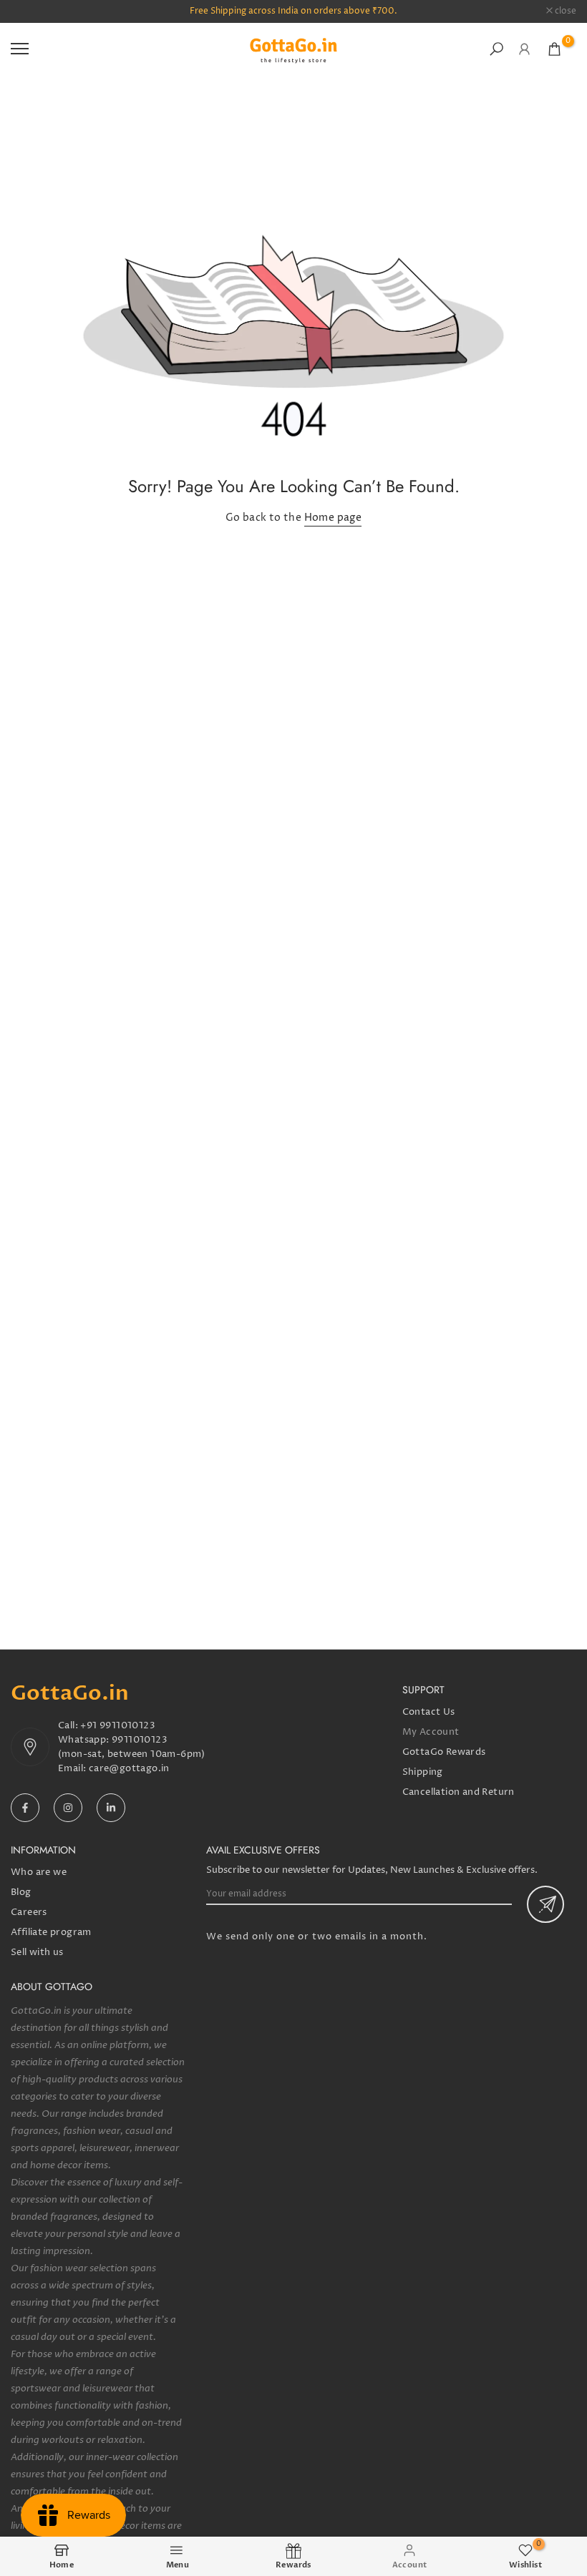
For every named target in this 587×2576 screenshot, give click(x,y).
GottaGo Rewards (444, 1752)
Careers (29, 1912)
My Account (431, 1732)
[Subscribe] (545, 1904)
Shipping (423, 1772)
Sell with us (37, 1952)
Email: (73, 1768)
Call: (69, 1725)
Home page (333, 518)
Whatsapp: (85, 1740)
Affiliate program (51, 1932)
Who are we (39, 1872)
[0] (554, 49)
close (29, 11)
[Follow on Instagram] (68, 1808)
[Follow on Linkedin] (111, 1808)
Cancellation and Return (459, 1792)
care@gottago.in (129, 1768)
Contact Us (429, 1712)
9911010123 (140, 1740)
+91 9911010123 (118, 1725)
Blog (21, 1892)
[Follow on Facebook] (25, 1808)
